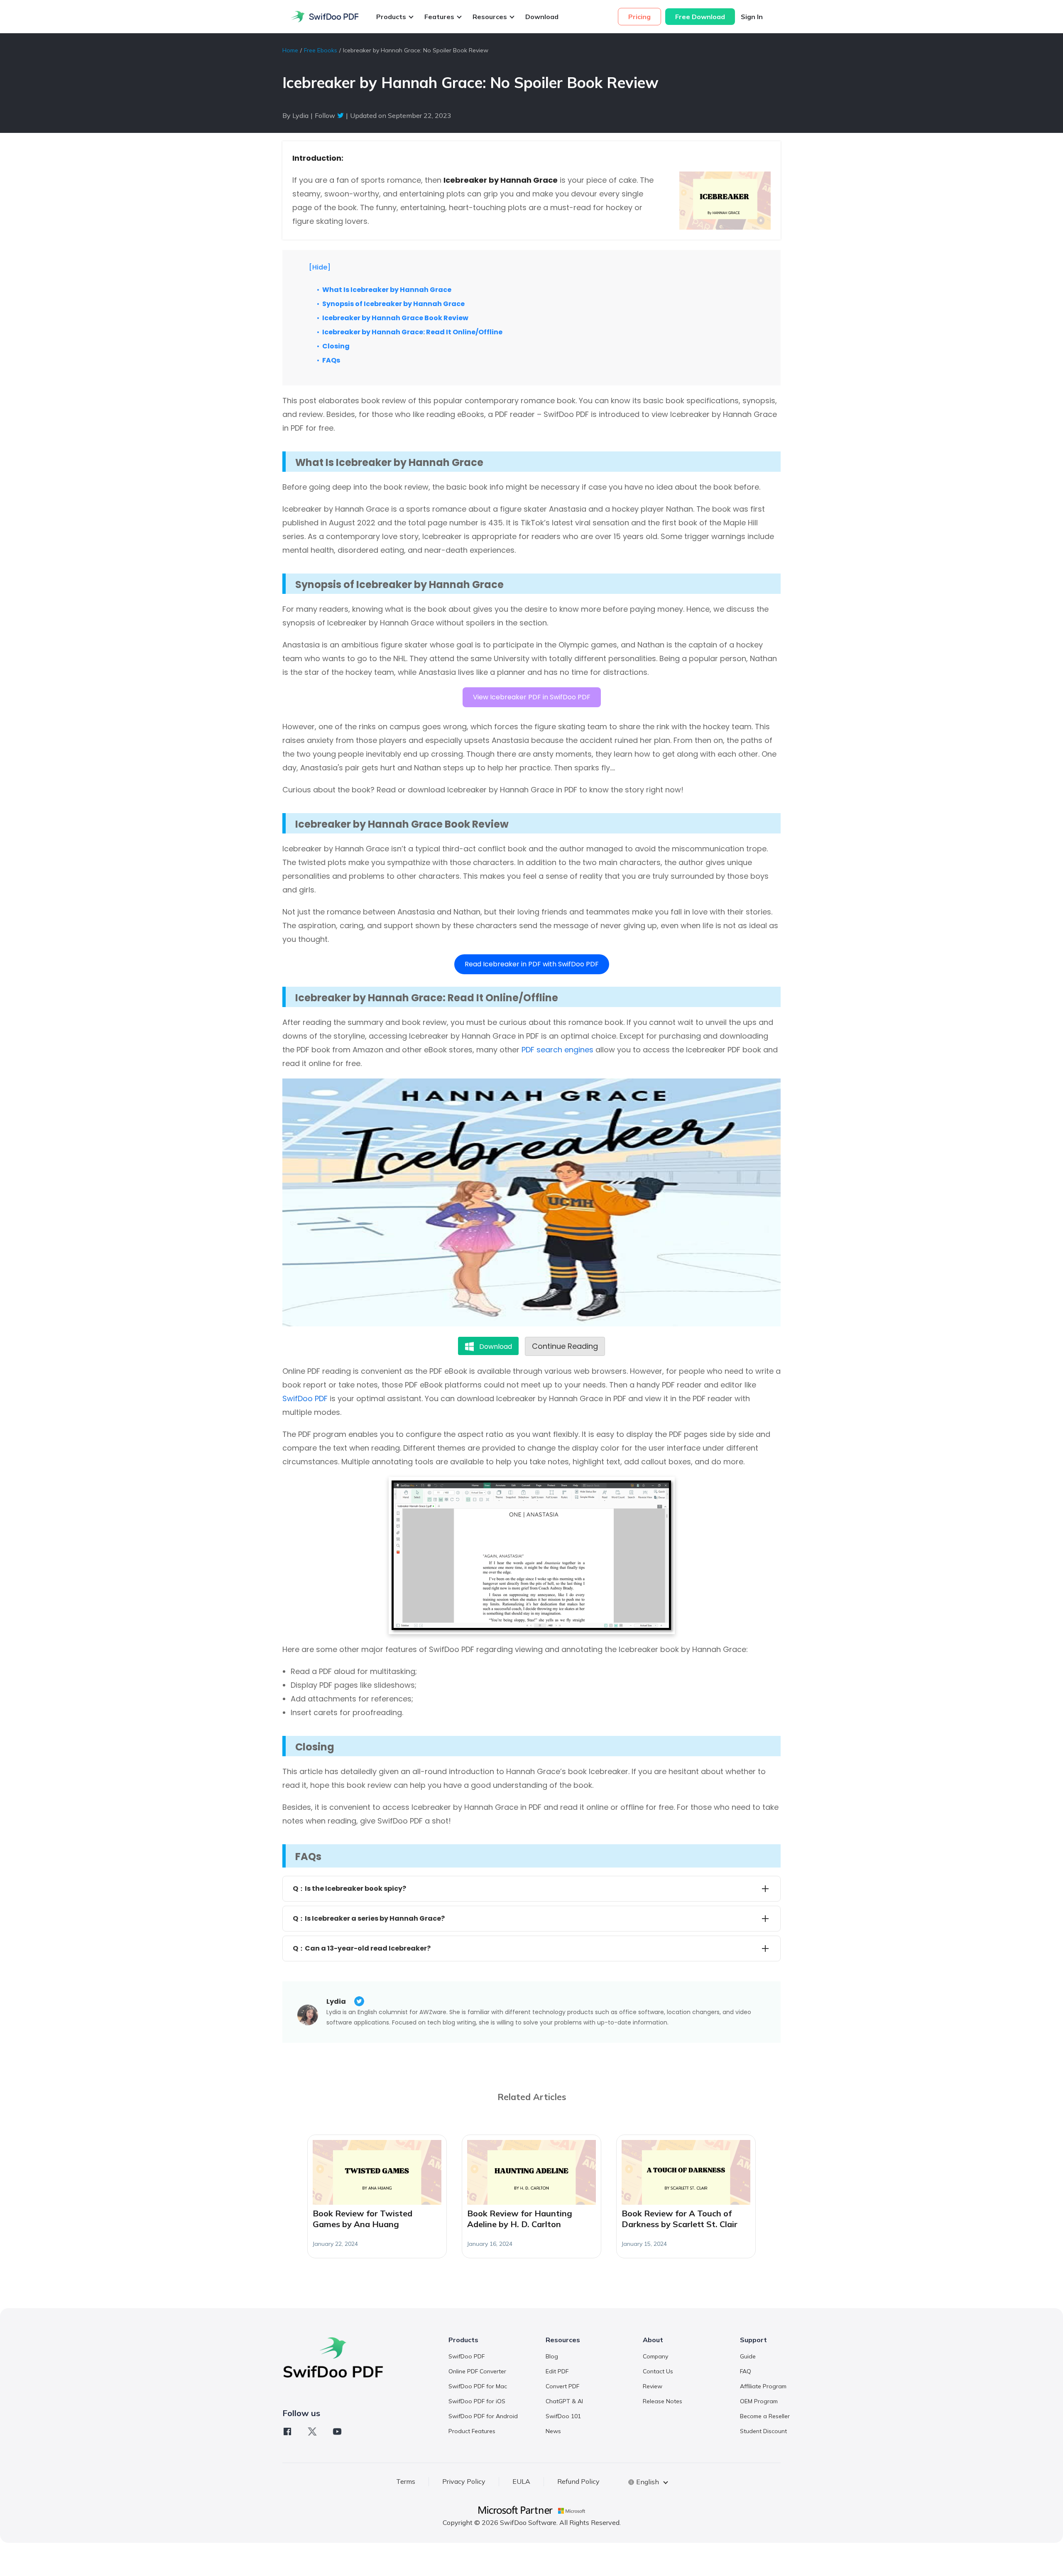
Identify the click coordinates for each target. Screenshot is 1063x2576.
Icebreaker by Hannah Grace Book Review (395, 318)
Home (290, 50)
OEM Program (759, 2401)
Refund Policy (578, 2481)
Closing (336, 346)
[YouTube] (337, 2431)
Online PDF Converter (477, 2371)
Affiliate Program (763, 2386)
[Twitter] (312, 2431)
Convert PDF (562, 2386)
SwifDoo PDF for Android (483, 2416)
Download (542, 17)
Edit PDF (557, 2371)
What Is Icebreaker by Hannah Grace (387, 290)
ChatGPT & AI (564, 2401)
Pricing (639, 17)
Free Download (700, 17)
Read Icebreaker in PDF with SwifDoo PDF (532, 964)
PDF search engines (557, 1050)
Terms (406, 2481)
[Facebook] (287, 2431)
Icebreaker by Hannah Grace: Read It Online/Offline (412, 332)
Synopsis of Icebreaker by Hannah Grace (393, 304)
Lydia (336, 2001)
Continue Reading (565, 1346)
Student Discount (763, 2431)
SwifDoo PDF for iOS (477, 2401)
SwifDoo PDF (305, 1398)
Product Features (472, 2431)
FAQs (331, 360)
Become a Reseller (765, 2416)
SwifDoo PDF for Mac (478, 2386)
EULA (521, 2481)
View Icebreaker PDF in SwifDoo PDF (532, 697)
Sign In (752, 17)
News (553, 2431)
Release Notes (663, 2401)
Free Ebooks (321, 50)
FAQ (746, 2371)
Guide (748, 2356)
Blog (552, 2356)
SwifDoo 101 (563, 2416)
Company (655, 2356)
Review (653, 2386)
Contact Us (658, 2371)
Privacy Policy (464, 2481)
